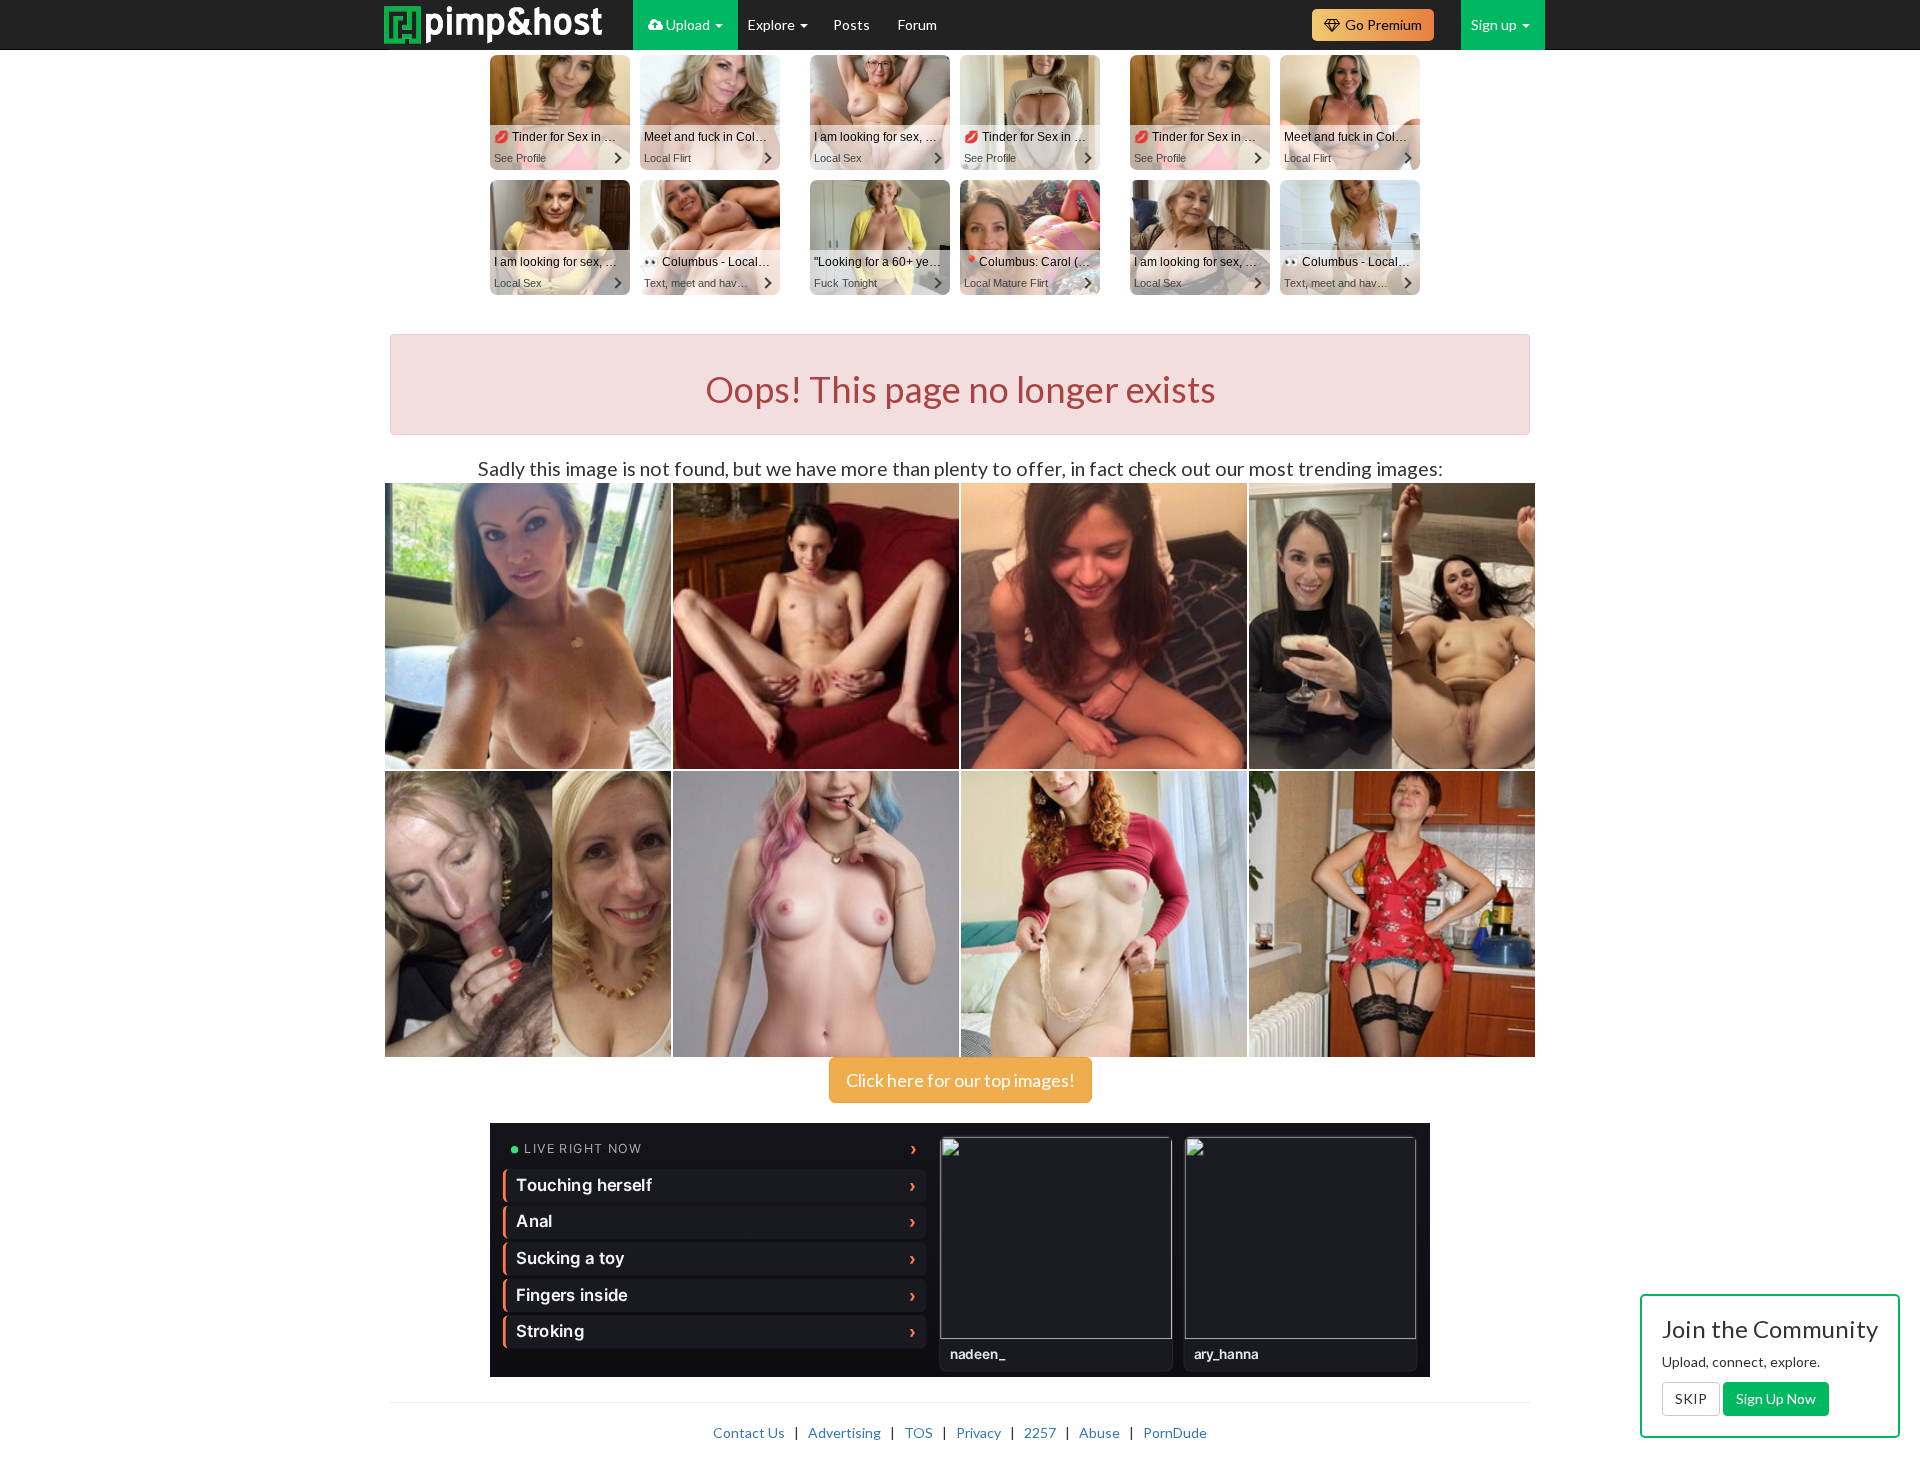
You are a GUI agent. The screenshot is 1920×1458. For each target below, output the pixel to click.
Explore (773, 24)
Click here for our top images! (960, 1080)
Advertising (844, 1432)
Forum (917, 24)
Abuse (1099, 1432)
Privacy (978, 1432)
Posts (853, 24)
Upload (688, 24)
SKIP (1691, 1398)
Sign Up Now (1776, 1398)
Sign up (1495, 24)
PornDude (1175, 1432)
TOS (918, 1432)
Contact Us (749, 1432)
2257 (1040, 1432)
